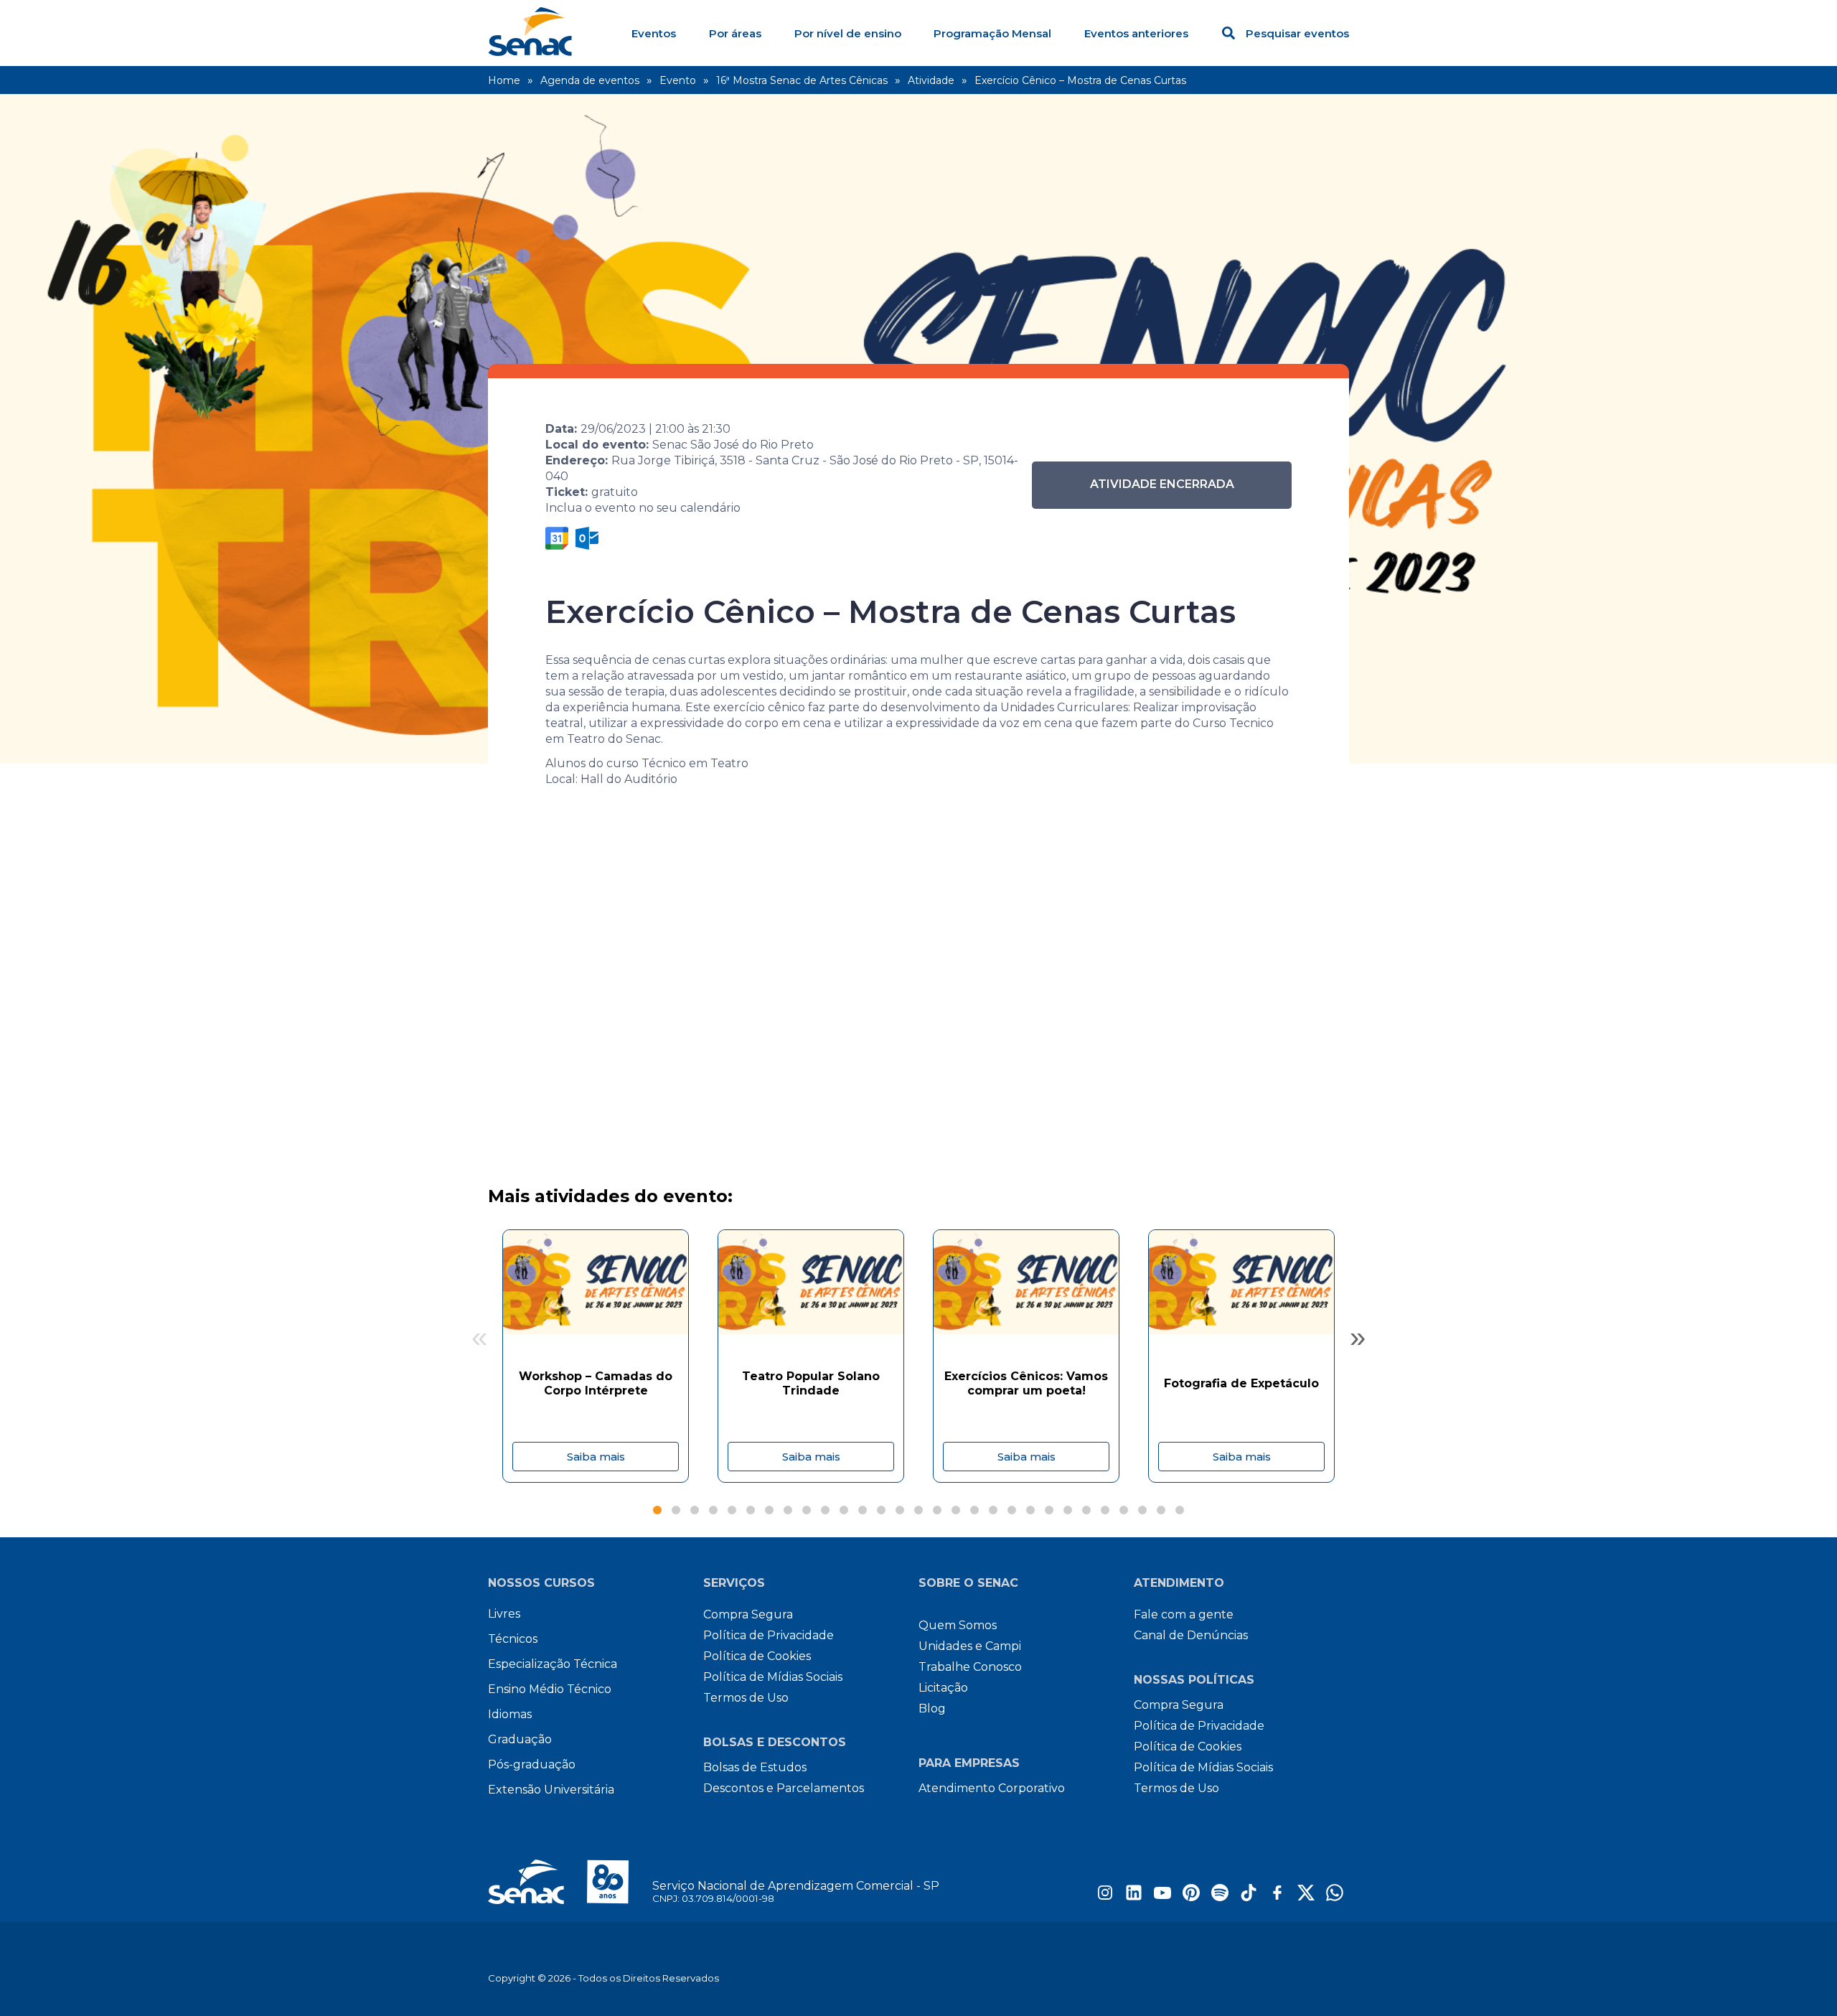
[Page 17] (956, 1510)
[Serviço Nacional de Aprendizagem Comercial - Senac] (530, 52)
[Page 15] (918, 1510)
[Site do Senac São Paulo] (570, 1882)
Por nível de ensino (848, 33)
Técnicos (513, 1639)
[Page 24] (1086, 1510)
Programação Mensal (992, 33)
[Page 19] (993, 1510)
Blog (932, 1708)
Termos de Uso (746, 1698)
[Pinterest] (1191, 1897)
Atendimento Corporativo (992, 1788)
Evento (678, 80)
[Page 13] (881, 1510)
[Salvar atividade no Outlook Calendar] (587, 538)
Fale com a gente (1184, 1614)
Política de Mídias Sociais (773, 1677)
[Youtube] (1162, 1897)
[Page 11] (844, 1510)
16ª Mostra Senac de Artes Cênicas (802, 80)
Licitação (943, 1688)
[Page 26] (1124, 1510)
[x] (1306, 1897)
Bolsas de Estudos (755, 1767)
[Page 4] (713, 1510)
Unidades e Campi (970, 1646)
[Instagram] (1105, 1897)
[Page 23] (1068, 1510)
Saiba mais (596, 1457)
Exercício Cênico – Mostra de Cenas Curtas (1080, 80)
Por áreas (735, 33)
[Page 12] (863, 1510)
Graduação (520, 1739)
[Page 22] (1049, 1510)
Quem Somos (958, 1625)
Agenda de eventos (590, 80)
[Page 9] (807, 1510)
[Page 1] (657, 1510)
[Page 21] (1030, 1510)
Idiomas (510, 1714)
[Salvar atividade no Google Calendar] (557, 538)
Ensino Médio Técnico (550, 1689)
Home (504, 80)
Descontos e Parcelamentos (784, 1788)
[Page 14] (900, 1510)
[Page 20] (1012, 1510)
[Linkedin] (1134, 1897)
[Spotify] (1220, 1897)
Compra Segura (748, 1614)
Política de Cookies (757, 1656)
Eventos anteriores (1136, 33)
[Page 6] (751, 1510)
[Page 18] (974, 1510)
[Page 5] (732, 1510)
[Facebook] (1277, 1897)
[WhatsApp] (1335, 1897)
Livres (504, 1614)
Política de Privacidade (769, 1635)
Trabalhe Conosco (970, 1667)
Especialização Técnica (553, 1664)
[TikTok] (1249, 1897)
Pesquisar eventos (1297, 33)
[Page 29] (1180, 1510)
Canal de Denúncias (1191, 1635)
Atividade (931, 80)
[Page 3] (695, 1510)
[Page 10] (825, 1510)
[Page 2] (676, 1510)
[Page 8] (788, 1510)
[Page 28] (1161, 1510)
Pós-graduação (532, 1764)
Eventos (654, 33)
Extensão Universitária (551, 1790)
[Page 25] (1105, 1510)
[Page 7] (769, 1510)
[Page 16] (937, 1510)
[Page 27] (1142, 1510)
